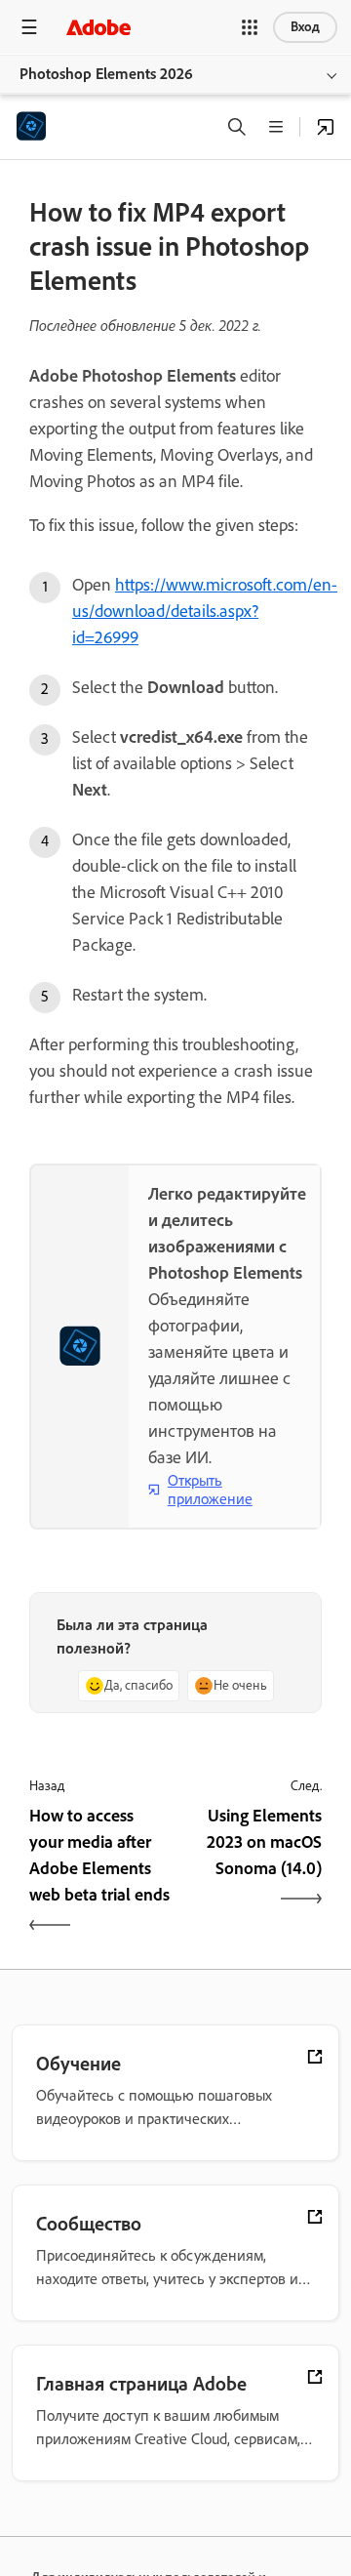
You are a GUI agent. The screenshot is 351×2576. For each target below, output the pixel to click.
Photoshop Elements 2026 (106, 74)
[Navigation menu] (29, 27)
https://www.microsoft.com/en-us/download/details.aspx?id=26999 (205, 611)
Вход (305, 27)
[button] (250, 27)
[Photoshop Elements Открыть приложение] (326, 127)
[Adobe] (98, 27)
